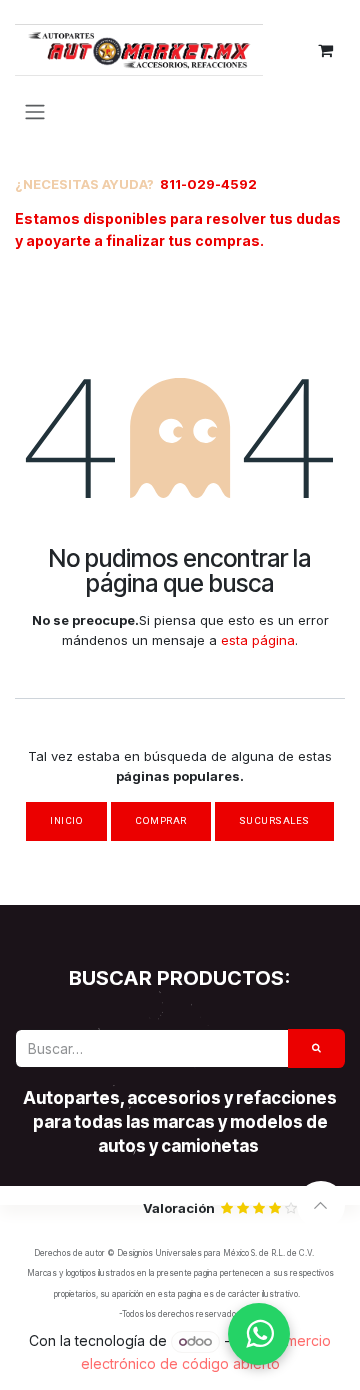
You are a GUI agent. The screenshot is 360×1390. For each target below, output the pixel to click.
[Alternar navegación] (35, 111)
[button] (321, 1205)
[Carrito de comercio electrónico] (325, 50)
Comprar (160, 820)
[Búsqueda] (317, 1048)
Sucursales (274, 820)
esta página (258, 640)
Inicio (66, 820)
